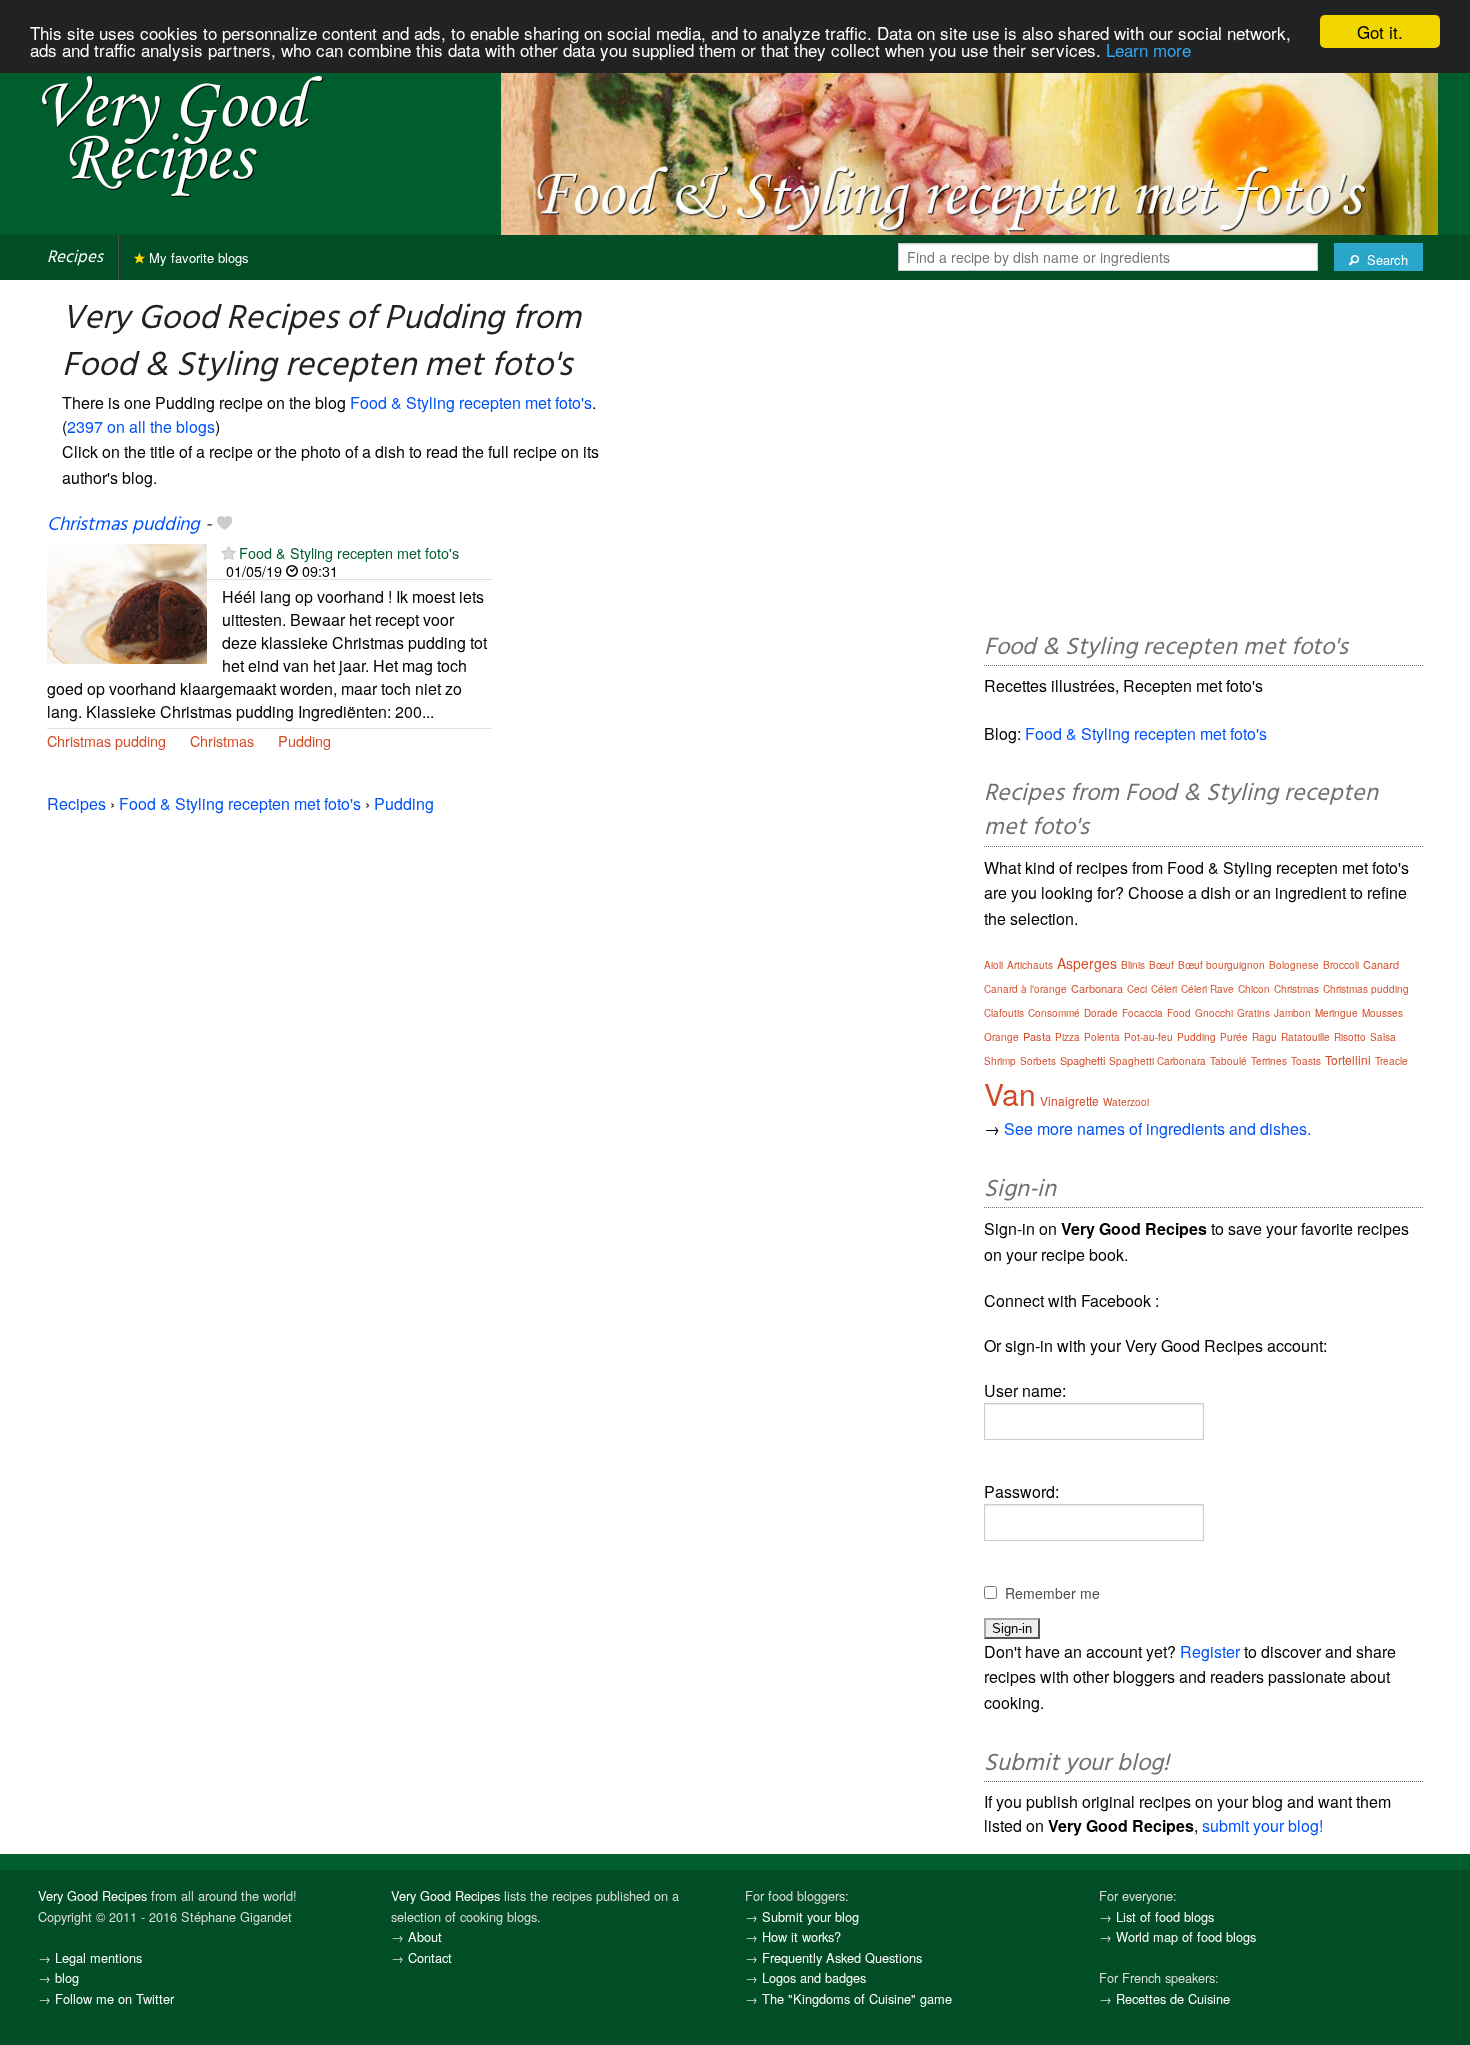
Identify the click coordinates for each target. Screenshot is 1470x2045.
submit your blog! (1262, 1825)
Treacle (1391, 1061)
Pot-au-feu (1148, 1037)
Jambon (1292, 1013)
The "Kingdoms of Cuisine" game (857, 1998)
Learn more (1148, 49)
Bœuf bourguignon (1221, 965)
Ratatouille (1305, 1037)
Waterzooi (1126, 1102)
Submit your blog (810, 1916)
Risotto (1350, 1037)
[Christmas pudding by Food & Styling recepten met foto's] (127, 602)
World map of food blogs (1186, 1936)
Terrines (1269, 1061)
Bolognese (1294, 965)
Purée (1234, 1037)
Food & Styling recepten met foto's (471, 402)
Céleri (1164, 989)
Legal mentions (98, 1957)
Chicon (1254, 989)
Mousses (1382, 1013)
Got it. (1380, 31)
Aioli (993, 965)
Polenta (1102, 1037)
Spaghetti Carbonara (1157, 1061)
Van (1010, 1093)
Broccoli (1341, 965)
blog (67, 1977)
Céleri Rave (1207, 989)
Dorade (1101, 1013)
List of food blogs (1165, 1916)
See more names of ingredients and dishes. (1157, 1128)
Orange (1001, 1037)
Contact (430, 1957)
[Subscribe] (228, 552)
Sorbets (1038, 1061)
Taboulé (1228, 1061)
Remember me (1052, 1593)
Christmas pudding (123, 525)
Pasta (1037, 1036)
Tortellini (1348, 1059)
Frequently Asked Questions (842, 1957)
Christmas (222, 740)
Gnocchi (1214, 1013)
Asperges (1087, 963)
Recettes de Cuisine (1173, 1998)
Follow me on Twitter (114, 1998)
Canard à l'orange (1025, 989)
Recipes (75, 257)
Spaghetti (1082, 1060)
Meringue (1336, 1013)
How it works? (801, 1936)
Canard (1381, 964)
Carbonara (1097, 988)
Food (1179, 1013)
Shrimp (1000, 1061)
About (425, 1936)
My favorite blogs (197, 257)
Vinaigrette (1069, 1100)
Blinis (1133, 965)
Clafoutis (1004, 1013)
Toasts (1306, 1061)
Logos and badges (814, 1977)
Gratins (1253, 1013)
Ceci (1137, 989)
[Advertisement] (1203, 460)
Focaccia (1142, 1013)
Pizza (1067, 1037)
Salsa (1383, 1037)
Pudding (304, 740)
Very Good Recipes (92, 1895)
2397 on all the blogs (141, 426)
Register (1210, 1651)
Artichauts (1030, 965)
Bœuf (1161, 965)
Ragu (1264, 1037)
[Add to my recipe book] (224, 525)
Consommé (1054, 1013)
